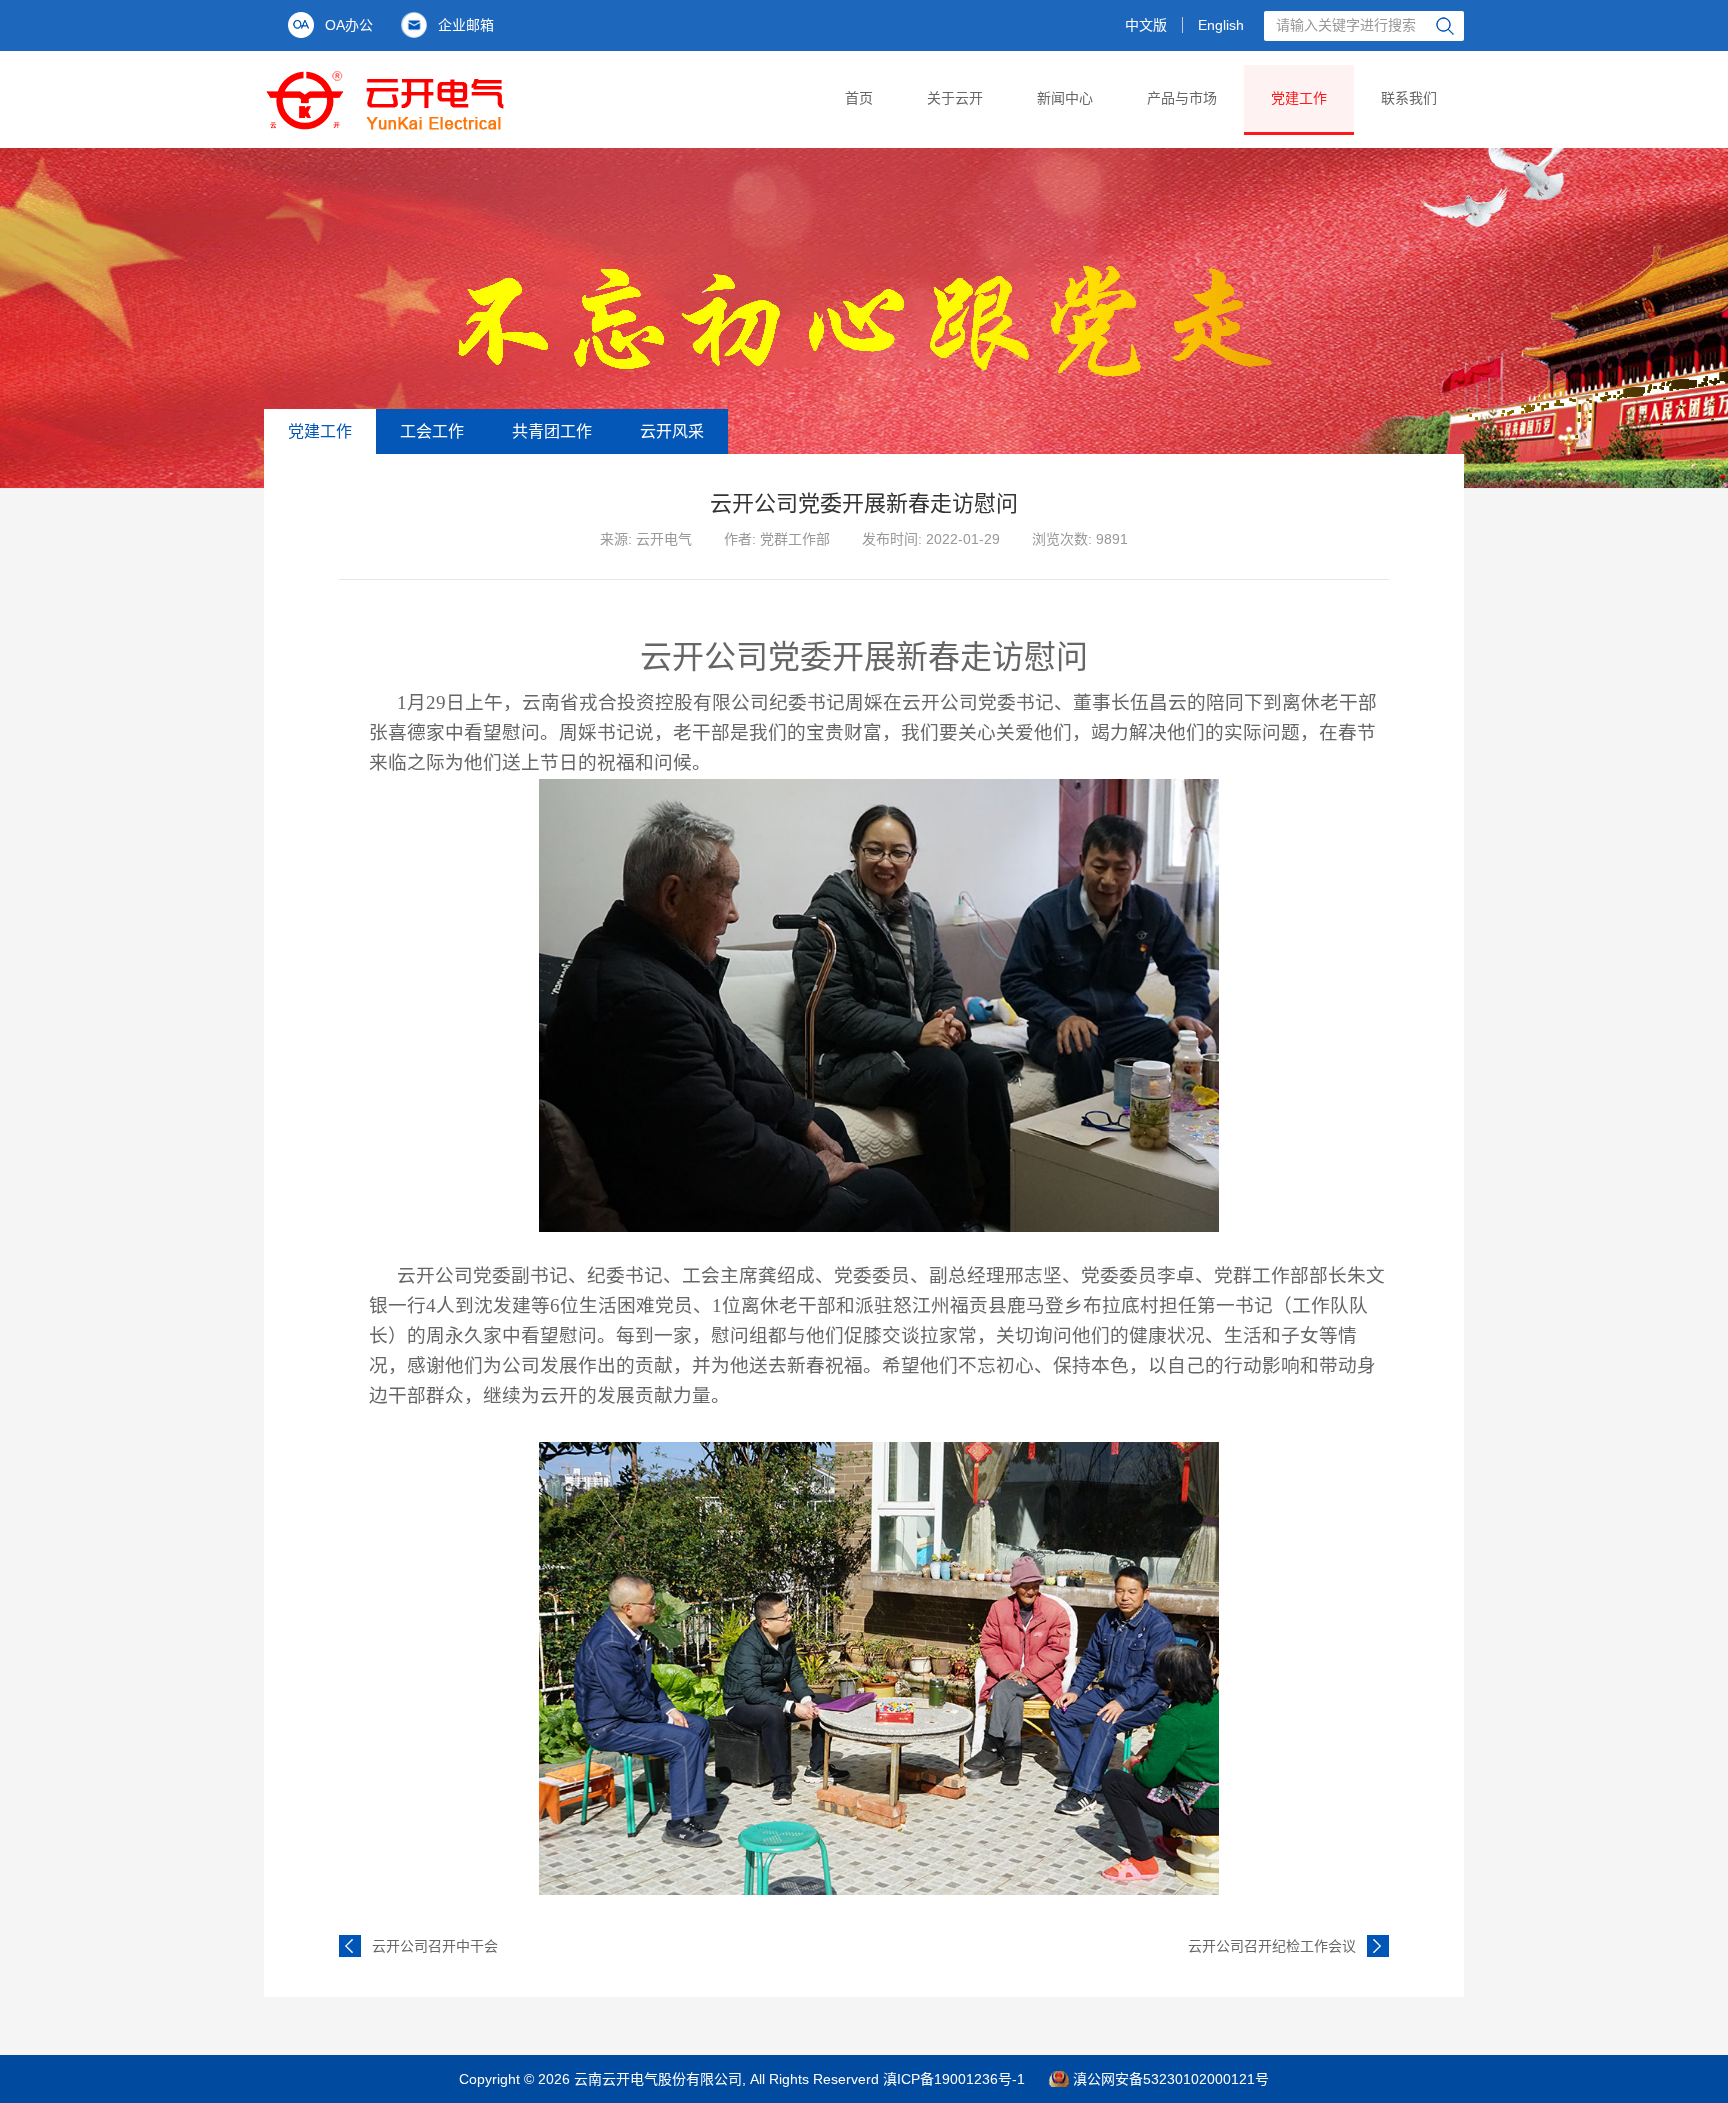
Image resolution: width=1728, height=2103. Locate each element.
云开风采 (672, 431)
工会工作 (432, 431)
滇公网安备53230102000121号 (1171, 2079)
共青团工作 (552, 431)
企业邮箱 (466, 25)
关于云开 (955, 98)
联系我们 (1409, 98)
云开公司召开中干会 (435, 1946)
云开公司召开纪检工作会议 (1272, 1946)
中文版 (1146, 25)
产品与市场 (1182, 98)
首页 (859, 98)
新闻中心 (1065, 98)
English (1221, 25)
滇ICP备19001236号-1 (954, 2079)
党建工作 (1299, 98)
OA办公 (349, 25)
